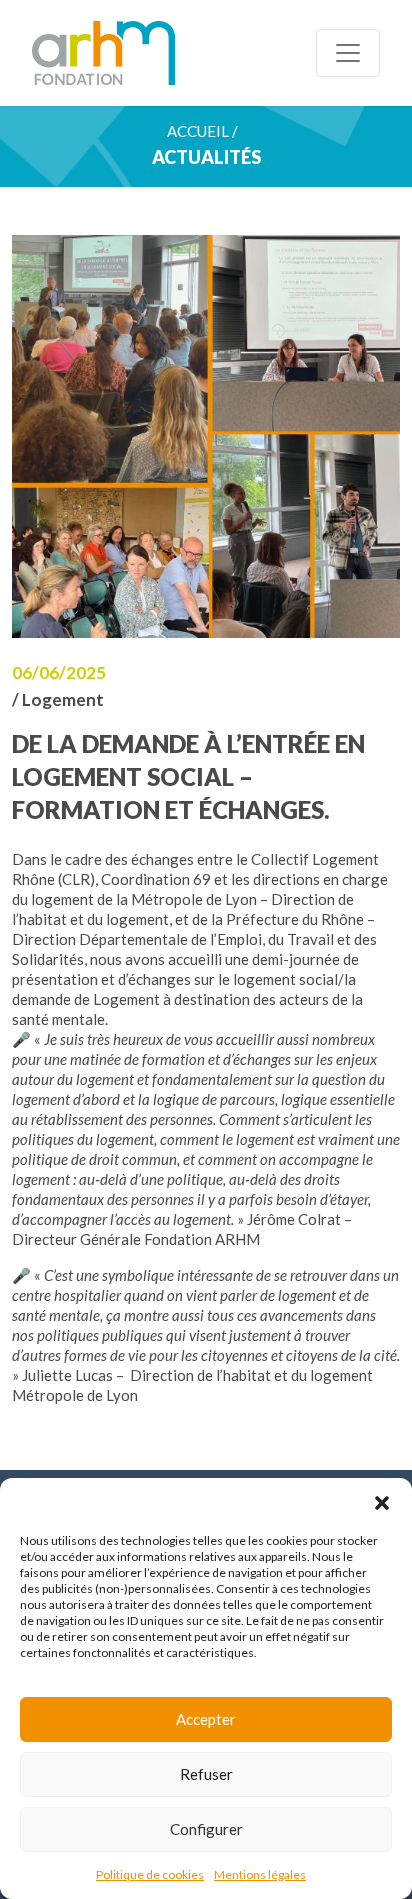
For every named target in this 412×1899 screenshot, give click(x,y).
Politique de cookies (150, 1874)
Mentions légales (260, 1874)
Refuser (206, 1774)
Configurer (206, 1829)
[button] (382, 1503)
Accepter (206, 1719)
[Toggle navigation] (348, 53)
